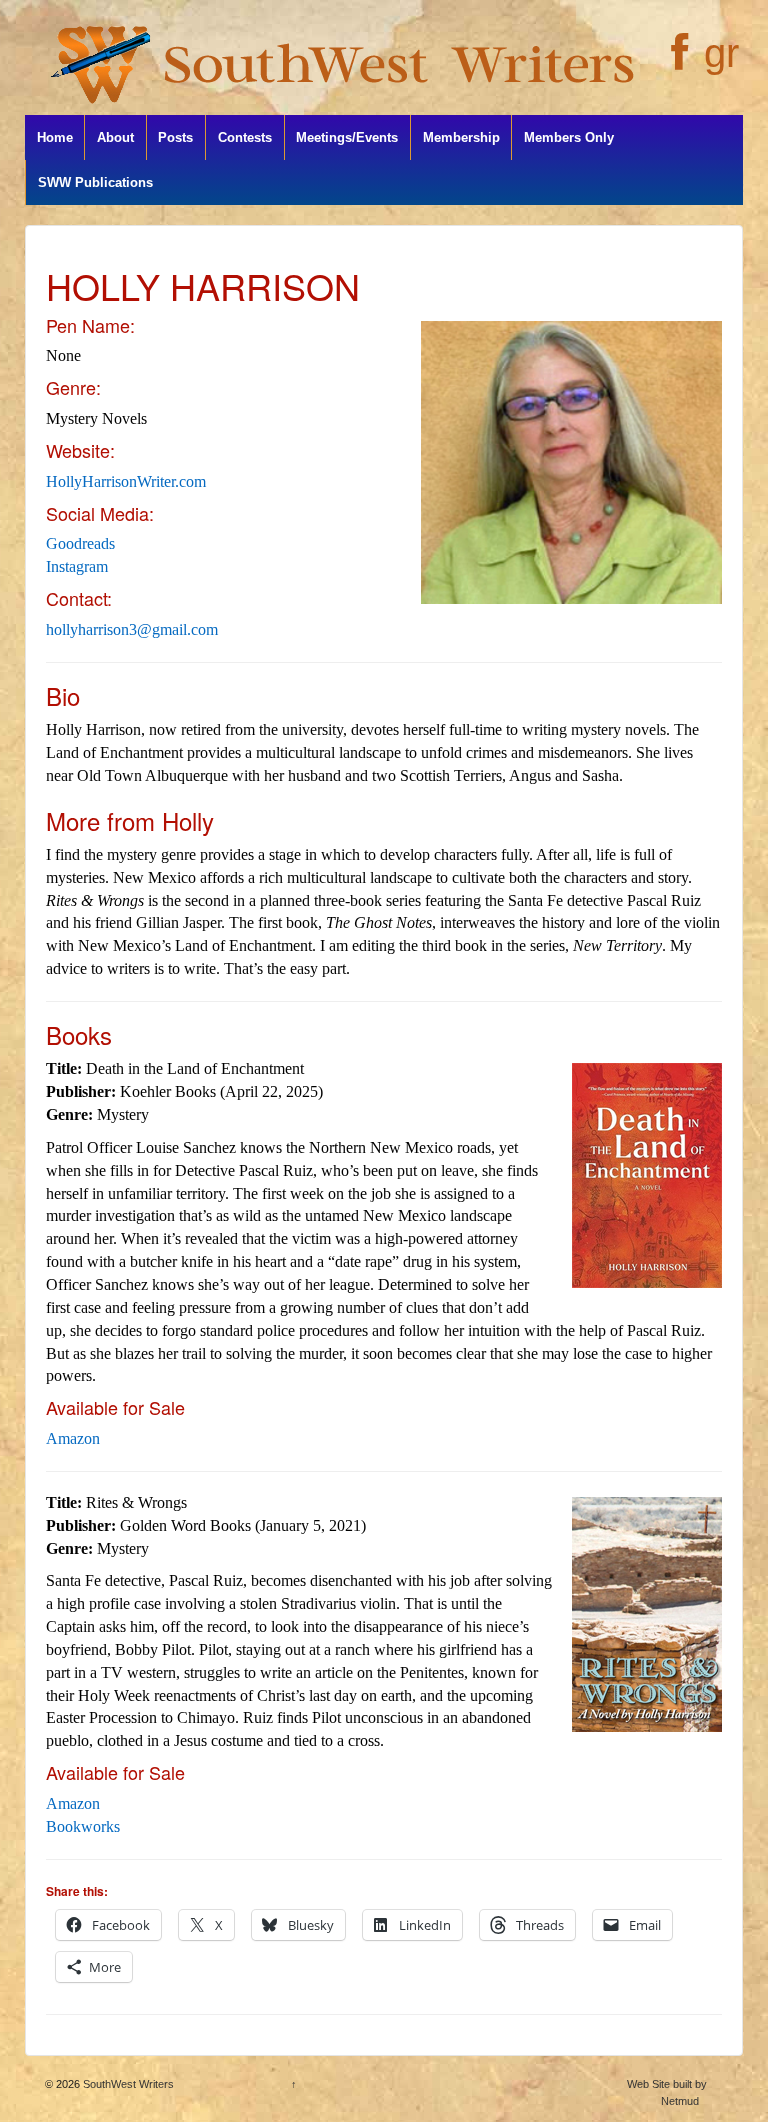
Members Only (569, 137)
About (115, 137)
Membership (461, 137)
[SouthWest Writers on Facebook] (677, 63)
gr (721, 53)
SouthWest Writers (127, 2084)
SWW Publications (95, 182)
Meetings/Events (347, 137)
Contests (245, 137)
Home (55, 137)
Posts (175, 137)
